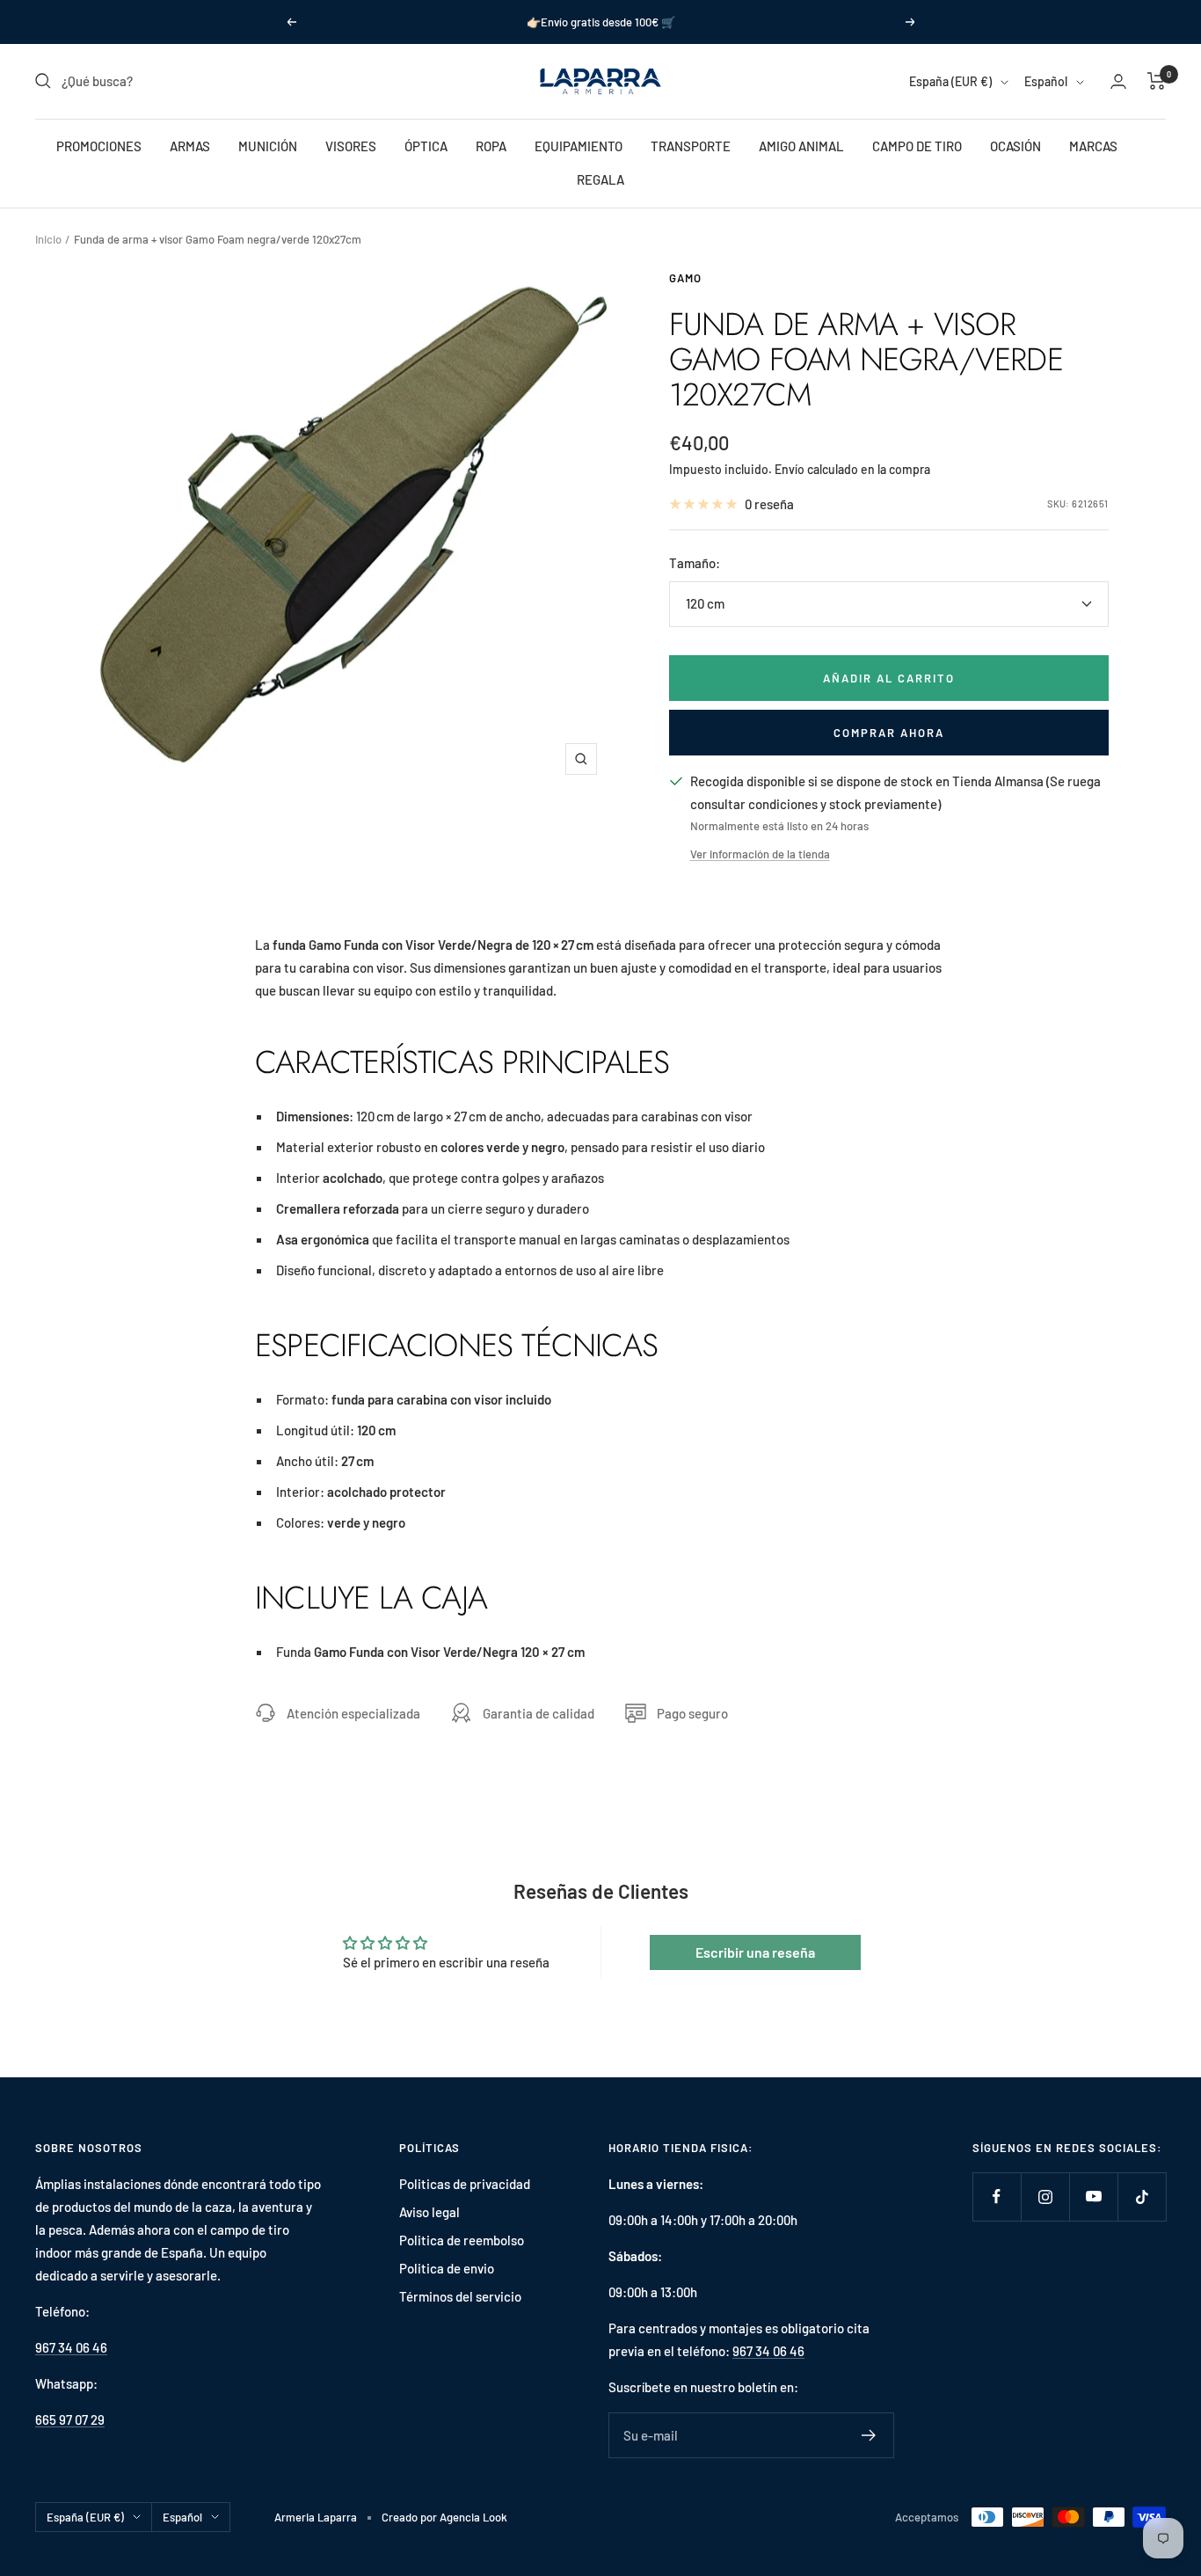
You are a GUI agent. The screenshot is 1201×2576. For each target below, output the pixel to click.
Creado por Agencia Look (444, 2517)
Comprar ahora (889, 733)
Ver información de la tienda (760, 854)
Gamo (685, 278)
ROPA (491, 146)
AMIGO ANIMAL (801, 146)
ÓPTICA (426, 146)
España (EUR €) (950, 81)
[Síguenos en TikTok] (1142, 2197)
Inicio (48, 239)
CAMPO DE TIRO (917, 146)
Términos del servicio (460, 2296)
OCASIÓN (1015, 146)
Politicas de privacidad (465, 2184)
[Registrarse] (869, 2435)
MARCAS (1093, 146)
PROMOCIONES (99, 146)
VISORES (351, 146)
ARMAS (190, 146)
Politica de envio (447, 2268)
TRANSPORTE (691, 146)
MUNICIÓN (268, 146)
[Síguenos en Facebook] (997, 2197)
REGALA (600, 179)
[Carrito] (1157, 81)
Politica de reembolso (462, 2240)
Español (1046, 81)
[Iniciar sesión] (1118, 81)
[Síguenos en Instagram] (1045, 2197)
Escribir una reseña (755, 1952)
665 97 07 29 (70, 2419)
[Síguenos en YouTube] (1093, 2197)
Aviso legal (429, 2212)
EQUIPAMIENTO (579, 146)
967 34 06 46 (71, 2347)
